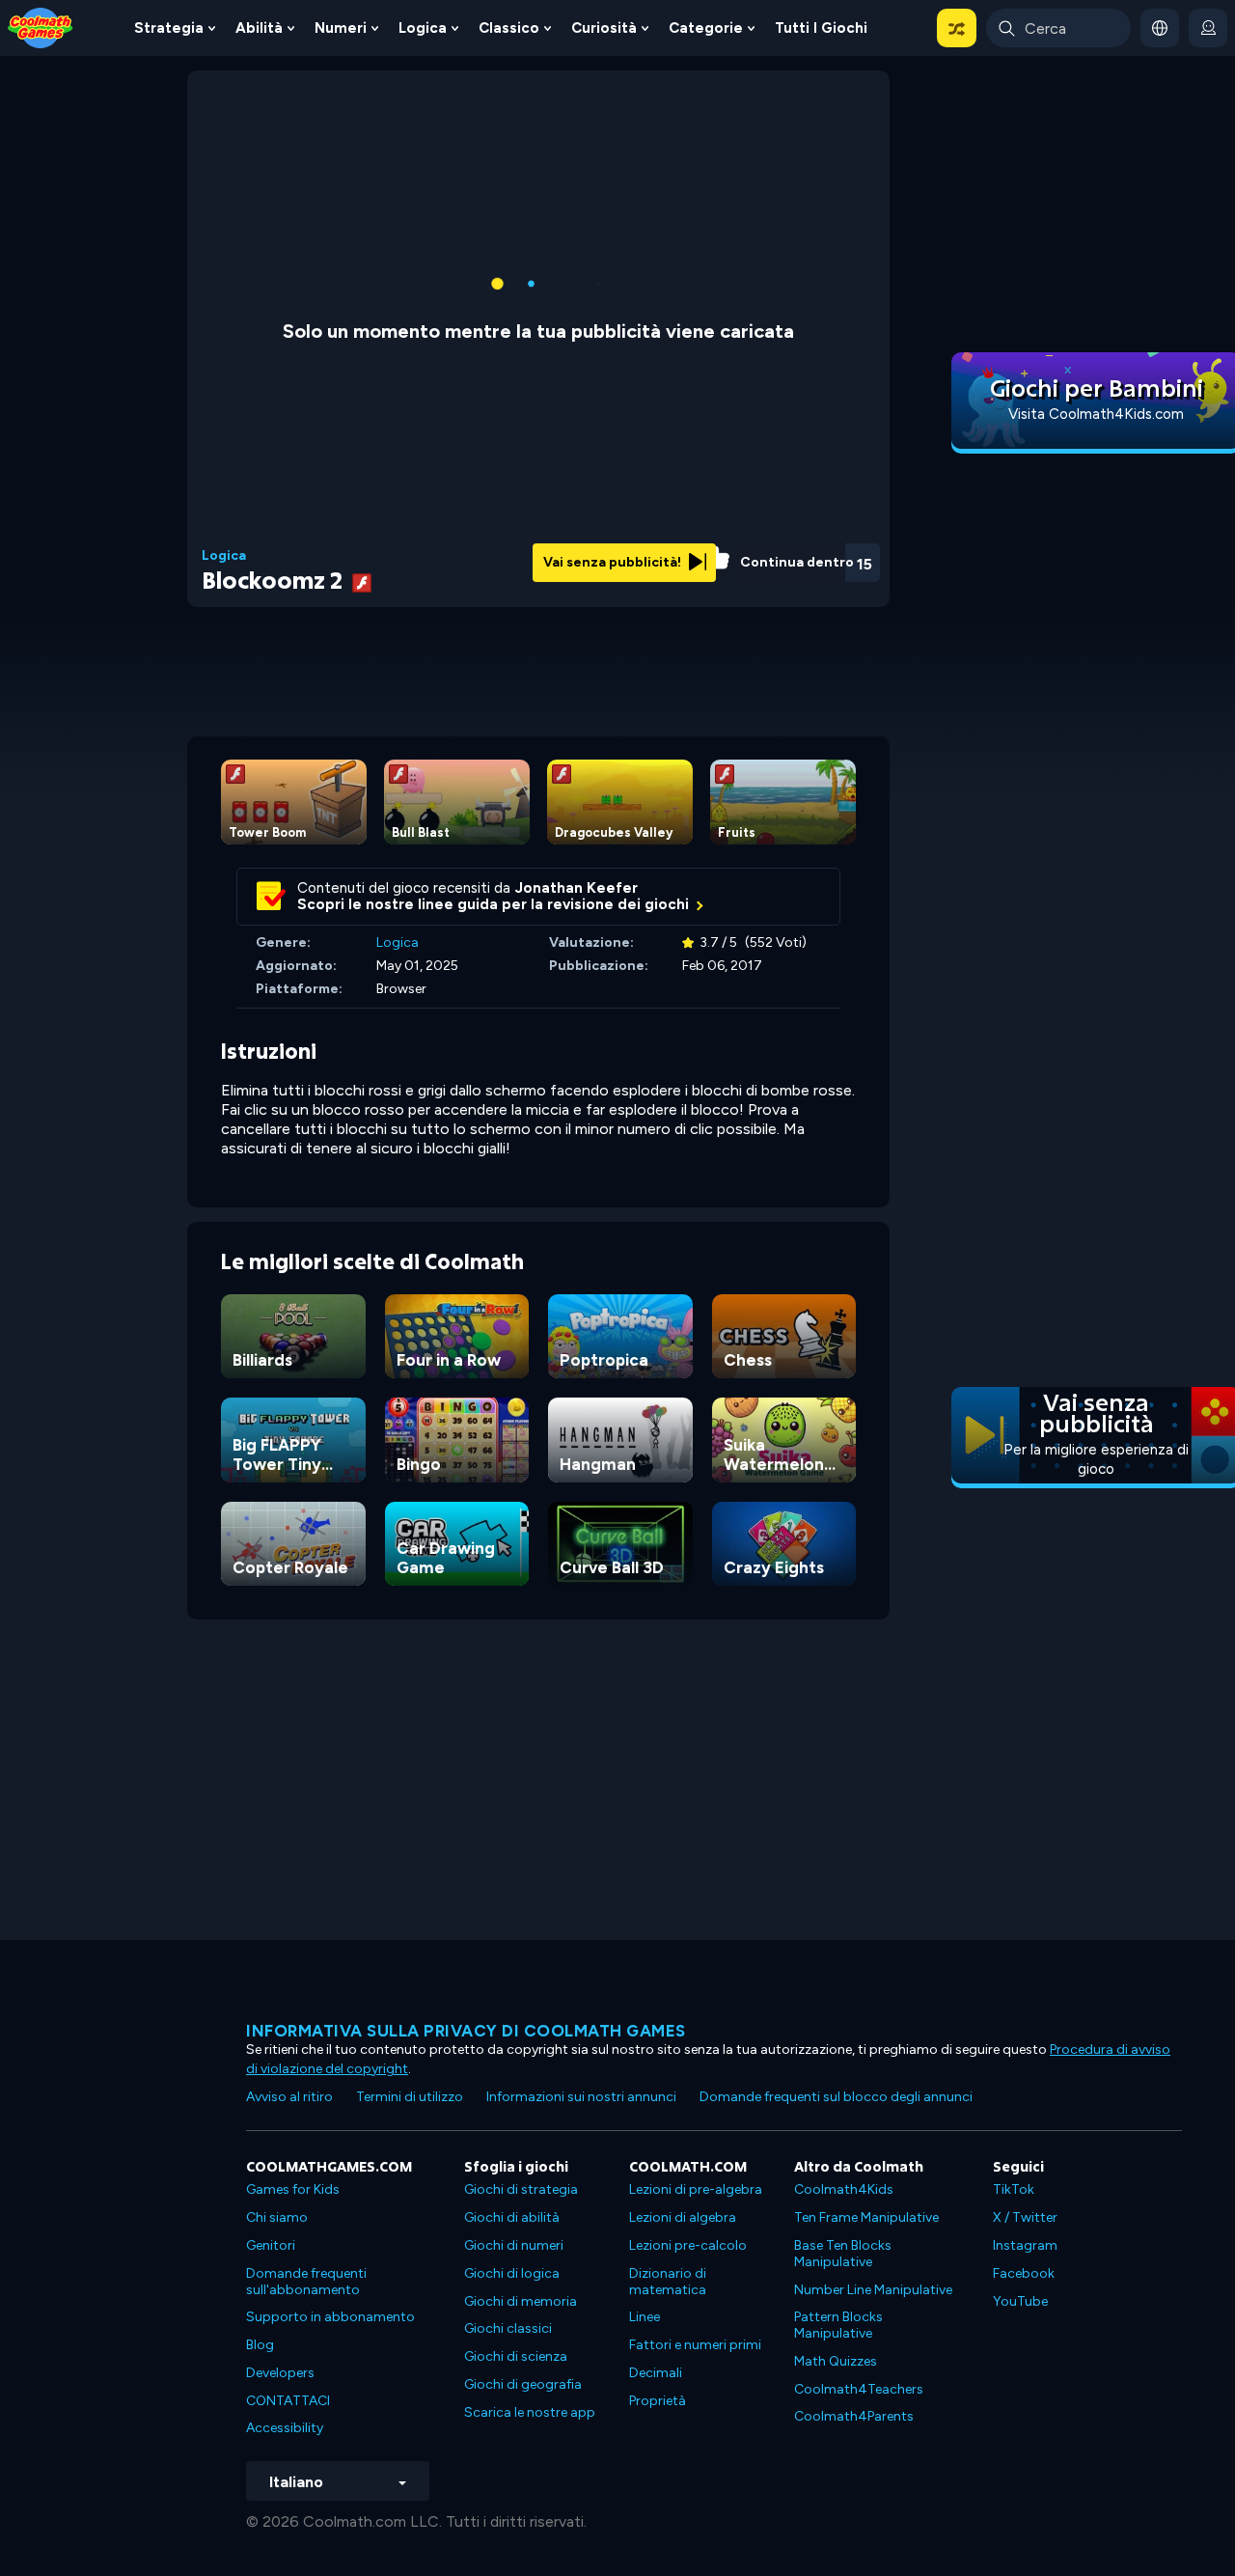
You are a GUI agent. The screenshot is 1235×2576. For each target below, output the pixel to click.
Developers (280, 2373)
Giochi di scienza (516, 2356)
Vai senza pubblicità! (614, 562)
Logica (423, 28)
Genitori (271, 2245)
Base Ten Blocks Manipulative (843, 2254)
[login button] (1208, 28)
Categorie (706, 28)
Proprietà (658, 2401)
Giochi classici (508, 2328)
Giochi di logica (512, 2273)
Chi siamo (277, 2217)
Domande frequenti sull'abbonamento (306, 2282)
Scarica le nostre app (530, 2412)
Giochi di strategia (521, 2189)
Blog (260, 2345)
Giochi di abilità (512, 2217)
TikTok (1014, 2189)
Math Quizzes (836, 2361)
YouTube (1020, 2301)
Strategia (169, 28)
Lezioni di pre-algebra (696, 2189)
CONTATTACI (288, 2401)
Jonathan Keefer (576, 888)
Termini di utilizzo (410, 2097)
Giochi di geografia (523, 2384)
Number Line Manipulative (873, 2290)
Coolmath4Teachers (859, 2389)
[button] (957, 28)
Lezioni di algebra (683, 2217)
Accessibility (285, 2428)
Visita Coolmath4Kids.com (1096, 414)
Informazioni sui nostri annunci (581, 2097)
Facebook (1024, 2273)
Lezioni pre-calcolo (688, 2245)
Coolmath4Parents (854, 2416)
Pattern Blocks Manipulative (838, 2325)
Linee (645, 2317)
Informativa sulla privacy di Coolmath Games (466, 2031)
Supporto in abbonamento (330, 2317)
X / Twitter (1025, 2217)
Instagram (1025, 2245)
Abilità (259, 28)
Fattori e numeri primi (695, 2345)
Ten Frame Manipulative (866, 2217)
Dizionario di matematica (668, 2282)
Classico (509, 28)
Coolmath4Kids (844, 2189)
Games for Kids (293, 2189)
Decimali (656, 2373)
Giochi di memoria (521, 2301)
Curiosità (604, 28)
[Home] (41, 27)
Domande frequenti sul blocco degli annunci (836, 2097)
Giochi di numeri (514, 2245)
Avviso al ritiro (289, 2097)
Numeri (341, 28)
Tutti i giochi (821, 28)
